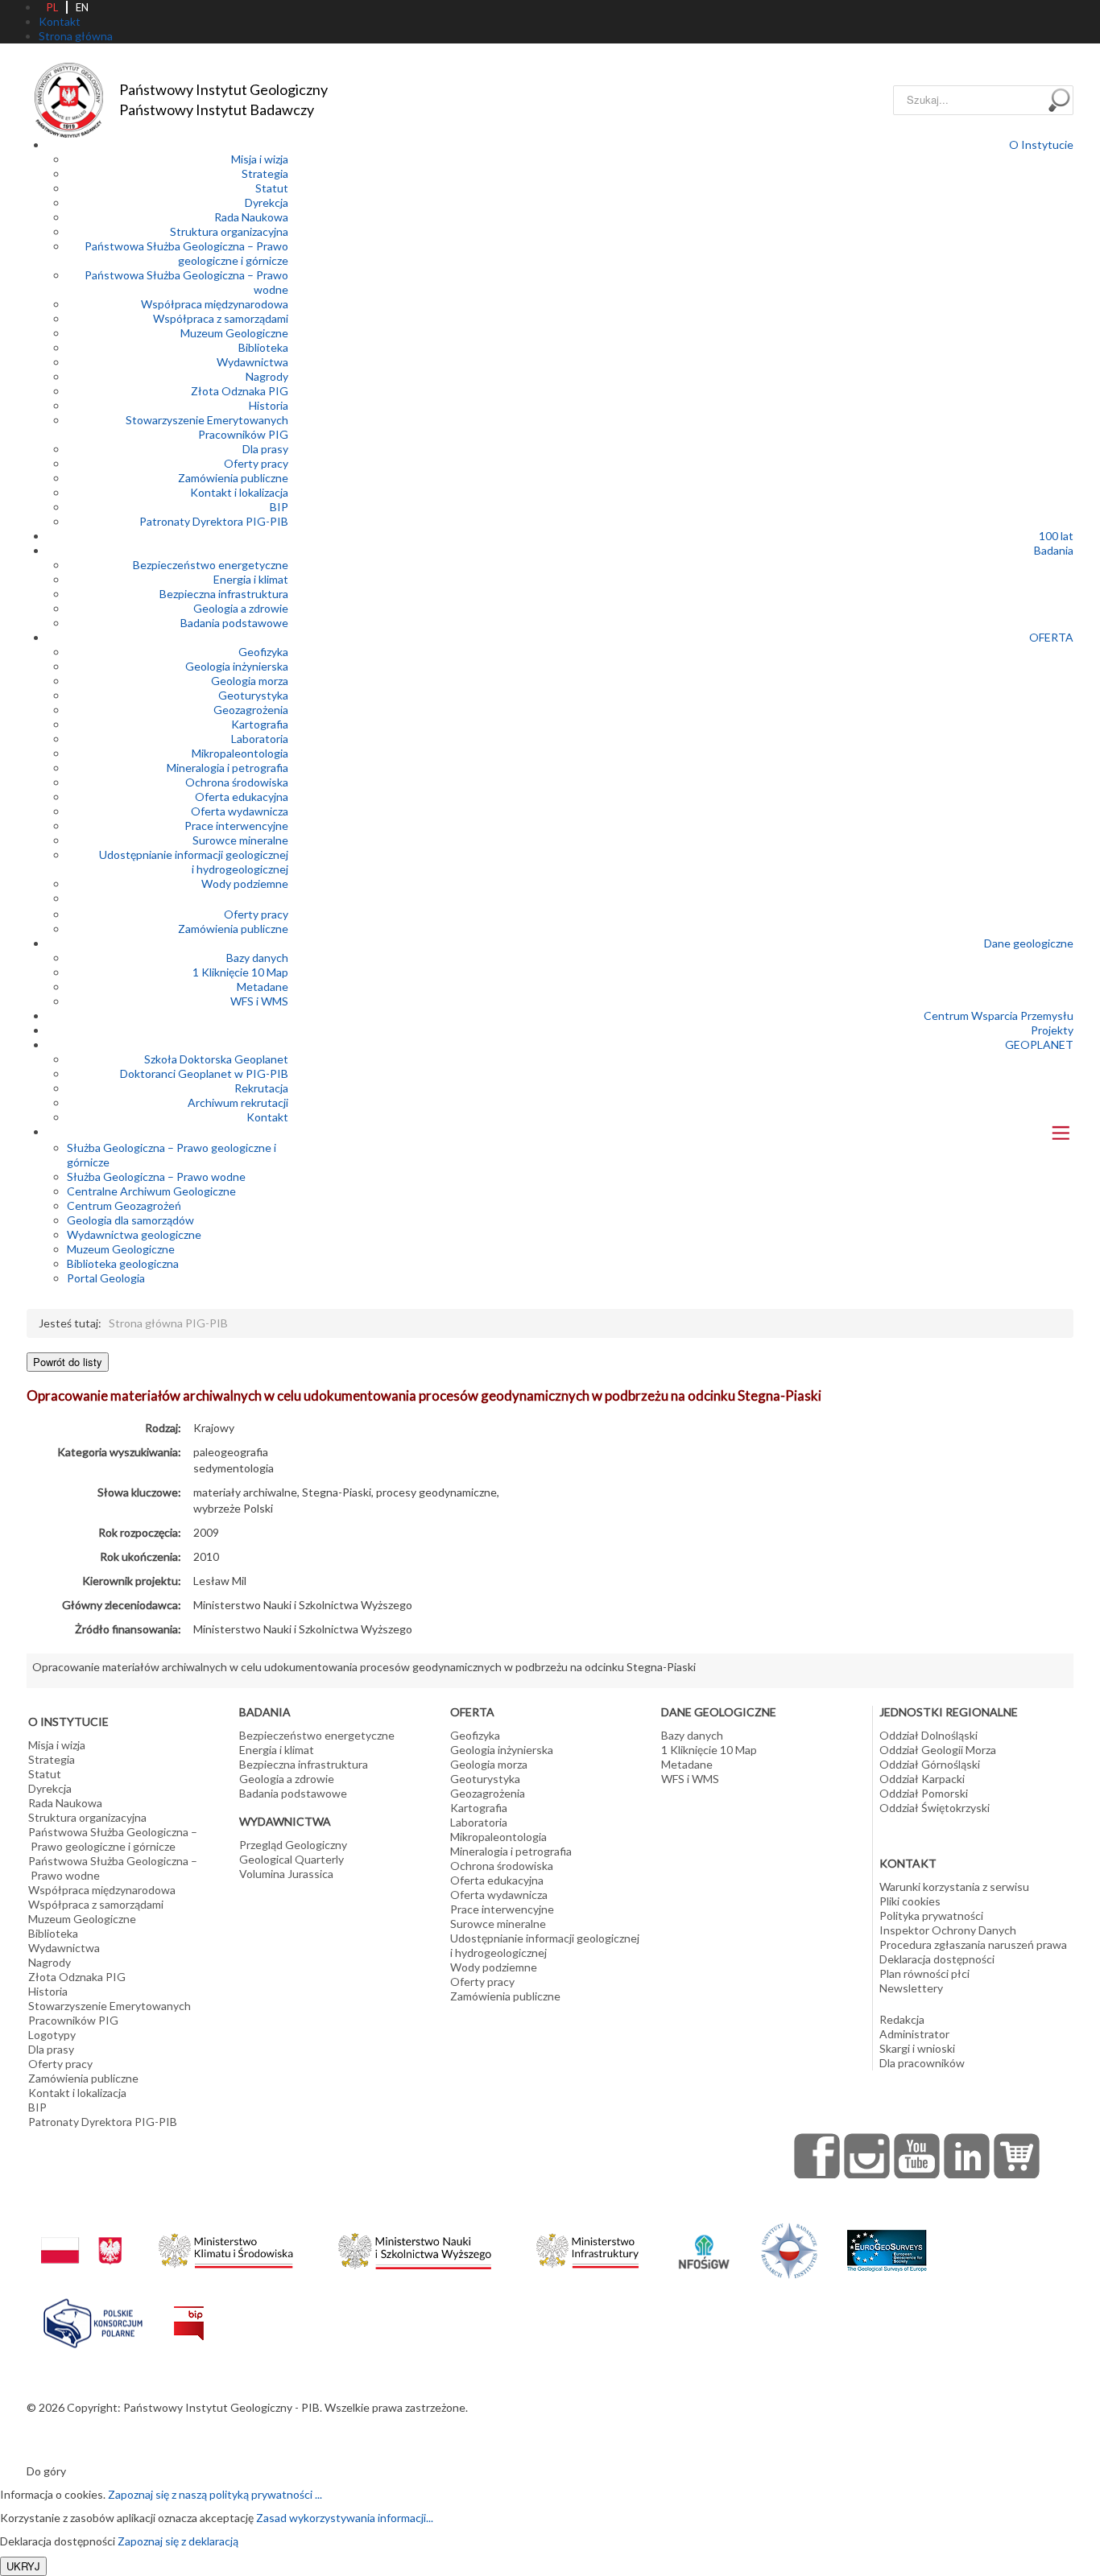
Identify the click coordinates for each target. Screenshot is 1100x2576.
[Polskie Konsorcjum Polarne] (93, 2320)
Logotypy (52, 2035)
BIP (279, 507)
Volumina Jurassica (286, 1874)
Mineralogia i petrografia (227, 768)
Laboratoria (260, 739)
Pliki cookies (910, 1901)
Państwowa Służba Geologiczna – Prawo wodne (113, 1868)
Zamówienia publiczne (233, 478)
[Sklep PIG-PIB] (1017, 2156)
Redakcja (902, 2019)
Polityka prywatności (931, 1915)
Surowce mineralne (240, 840)
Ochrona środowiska (237, 782)
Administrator (914, 2034)
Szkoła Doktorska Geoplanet (216, 1059)
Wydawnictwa (252, 362)
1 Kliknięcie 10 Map (240, 972)
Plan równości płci (924, 1973)
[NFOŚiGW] (704, 2242)
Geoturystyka (253, 695)
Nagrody (267, 376)
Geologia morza (250, 681)
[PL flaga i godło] (81, 2234)
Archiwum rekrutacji (238, 1102)
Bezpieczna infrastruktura (224, 594)
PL (52, 7)
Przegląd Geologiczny (293, 1845)
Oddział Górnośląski (930, 1764)
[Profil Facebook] (817, 2156)
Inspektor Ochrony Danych (948, 1930)
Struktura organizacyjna (229, 231)
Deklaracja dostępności (937, 1959)
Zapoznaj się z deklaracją (178, 2541)
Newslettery (911, 1988)
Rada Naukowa (251, 217)
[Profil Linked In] (967, 2156)
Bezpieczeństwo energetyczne (211, 565)
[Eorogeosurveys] (887, 2242)
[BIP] (189, 2311)
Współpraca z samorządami (221, 318)
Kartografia (260, 724)
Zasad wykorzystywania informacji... (345, 2518)
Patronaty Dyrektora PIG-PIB (214, 521)
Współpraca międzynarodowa (215, 304)
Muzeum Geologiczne (234, 333)
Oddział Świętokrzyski (935, 1808)
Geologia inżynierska (237, 666)
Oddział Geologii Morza (938, 1750)
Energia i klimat (251, 579)
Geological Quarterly (292, 1859)
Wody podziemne (245, 883)
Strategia (265, 173)
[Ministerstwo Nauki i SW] (415, 2248)
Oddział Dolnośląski (928, 1735)
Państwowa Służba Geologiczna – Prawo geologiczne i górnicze (186, 253)
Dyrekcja (267, 202)
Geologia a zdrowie (241, 608)
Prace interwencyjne (236, 826)
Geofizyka (263, 652)
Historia (269, 405)
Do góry (46, 2471)
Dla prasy (265, 449)
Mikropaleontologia (240, 753)
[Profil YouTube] (917, 2156)
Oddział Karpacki (922, 1779)
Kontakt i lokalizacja (239, 492)
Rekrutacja (261, 1088)
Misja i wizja (260, 159)
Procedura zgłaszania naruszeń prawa (973, 1944)
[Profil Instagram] (867, 2156)
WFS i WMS (259, 1001)
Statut (272, 188)
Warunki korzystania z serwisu (954, 1887)
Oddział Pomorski (924, 1793)
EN (82, 7)
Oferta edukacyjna (242, 797)
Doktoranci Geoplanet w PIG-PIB (204, 1073)
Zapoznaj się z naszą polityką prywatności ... (215, 2494)
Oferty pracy (256, 463)
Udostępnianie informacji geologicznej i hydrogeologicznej (194, 862)
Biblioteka (263, 347)
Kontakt (267, 1117)
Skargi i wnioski (917, 2048)
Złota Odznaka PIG (240, 391)
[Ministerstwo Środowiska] (226, 2246)
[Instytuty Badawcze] (789, 2250)
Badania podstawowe (234, 623)
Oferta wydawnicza (240, 811)
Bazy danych (257, 958)
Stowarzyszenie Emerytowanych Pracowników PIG (207, 427)
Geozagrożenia (251, 710)
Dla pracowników (922, 2063)
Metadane (263, 987)
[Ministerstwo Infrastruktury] (587, 2246)
